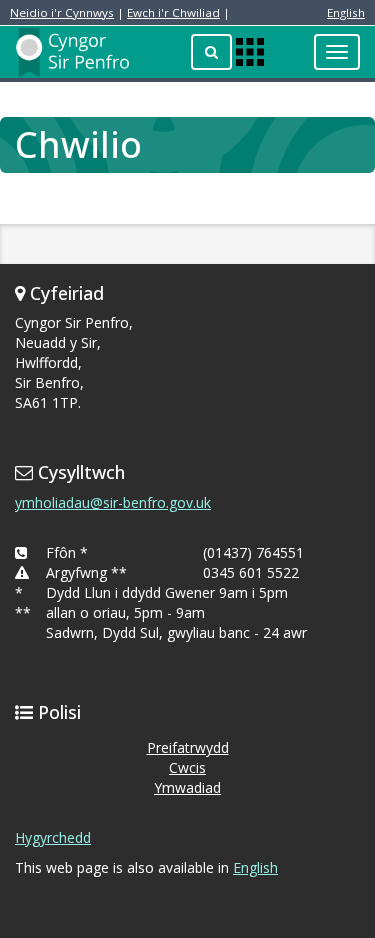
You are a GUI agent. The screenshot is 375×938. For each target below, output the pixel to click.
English (346, 12)
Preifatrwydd (188, 747)
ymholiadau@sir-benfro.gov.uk (113, 502)
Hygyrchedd (53, 837)
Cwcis (187, 767)
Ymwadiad (187, 787)
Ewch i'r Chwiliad (173, 12)
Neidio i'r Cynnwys (62, 12)
